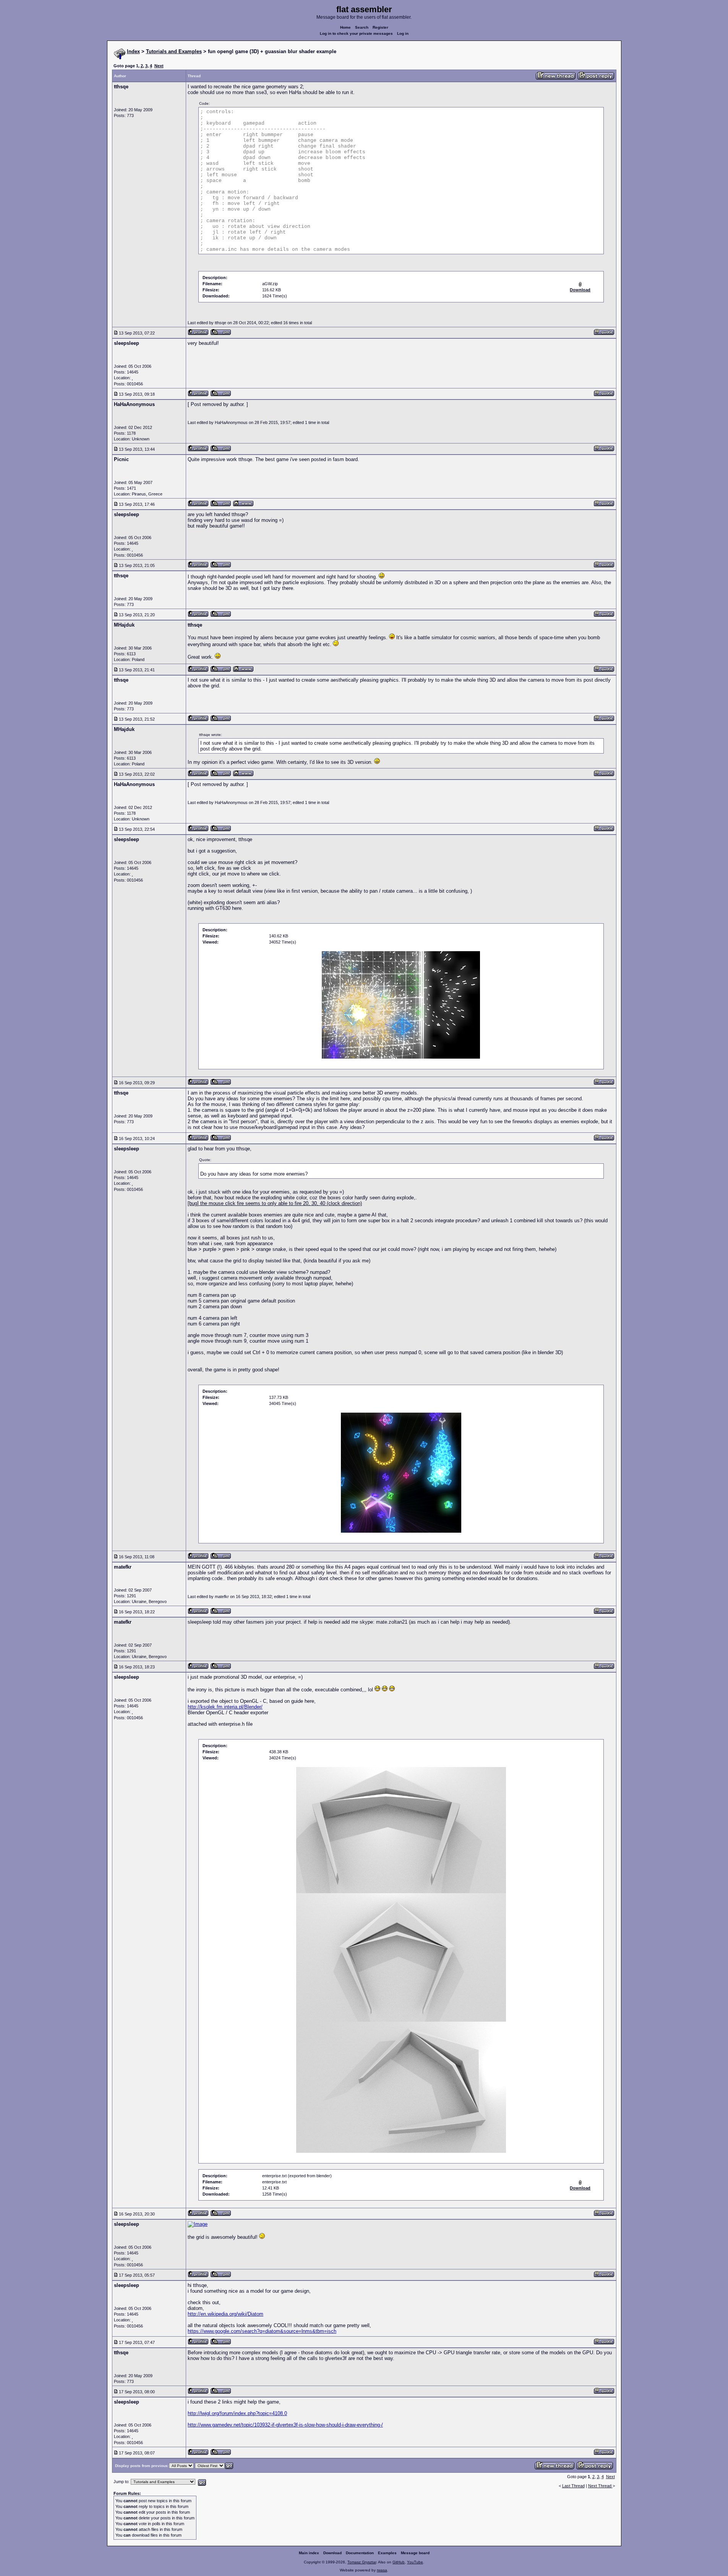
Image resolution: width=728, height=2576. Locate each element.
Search (362, 27)
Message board (415, 2553)
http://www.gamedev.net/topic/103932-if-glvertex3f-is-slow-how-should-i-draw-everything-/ (285, 2425)
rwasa (382, 2570)
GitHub (399, 2562)
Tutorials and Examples (174, 51)
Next (159, 66)
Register (380, 27)
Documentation (360, 2553)
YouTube (415, 2562)
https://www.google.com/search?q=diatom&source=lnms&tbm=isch (262, 2331)
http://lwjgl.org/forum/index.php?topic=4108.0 (237, 2413)
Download (332, 2553)
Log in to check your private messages (356, 33)
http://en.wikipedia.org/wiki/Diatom (225, 2314)
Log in (403, 33)
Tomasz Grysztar (362, 2562)
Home (345, 27)
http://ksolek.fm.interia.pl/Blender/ (225, 1707)
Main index (309, 2553)
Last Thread (573, 2486)
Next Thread (600, 2486)
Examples (387, 2553)
